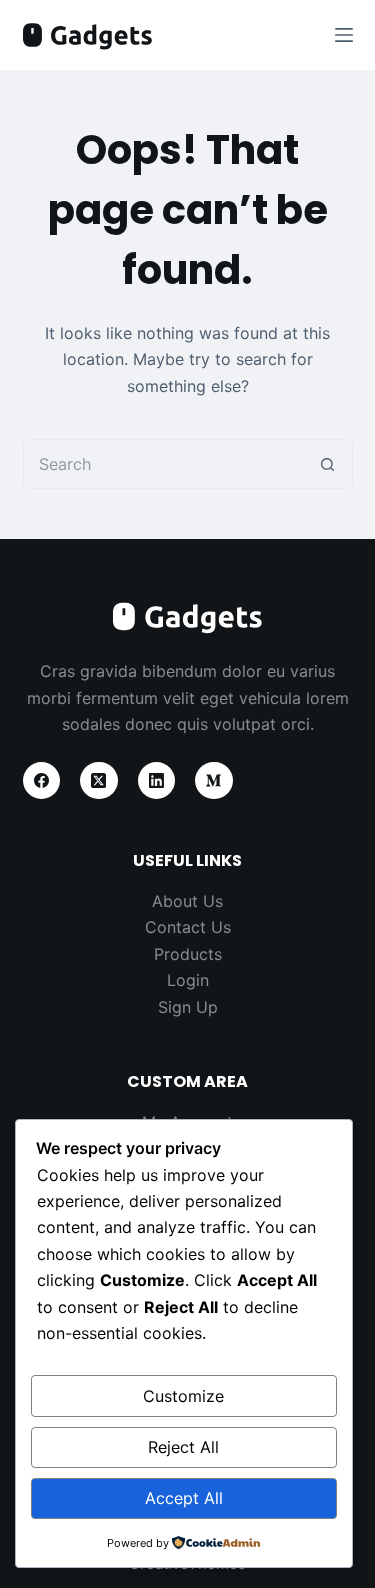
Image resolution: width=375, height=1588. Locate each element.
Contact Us (188, 927)
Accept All (184, 1498)
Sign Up (188, 1007)
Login (188, 980)
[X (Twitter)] (99, 781)
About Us (187, 901)
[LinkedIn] (157, 781)
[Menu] (344, 35)
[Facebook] (42, 781)
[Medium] (214, 781)
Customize (183, 1396)
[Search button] (328, 464)
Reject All (183, 1447)
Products (188, 954)
